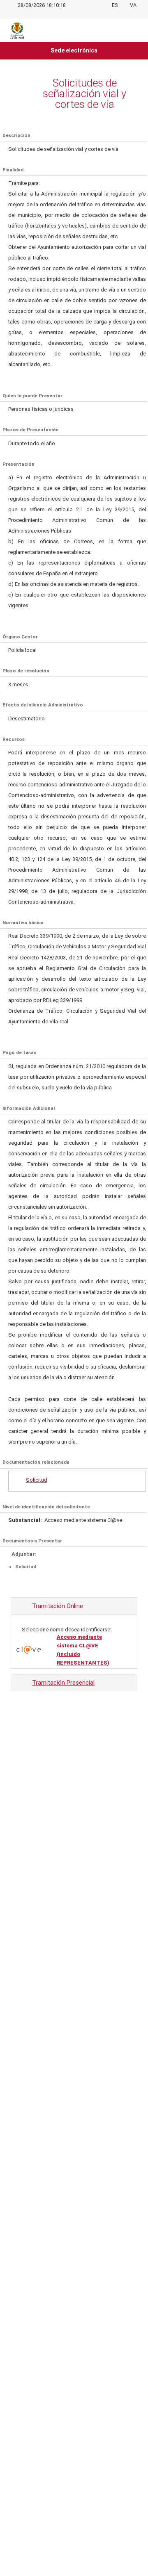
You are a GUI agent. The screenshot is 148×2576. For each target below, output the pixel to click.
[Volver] (16, 93)
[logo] (17, 30)
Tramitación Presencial (63, 1683)
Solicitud (37, 1480)
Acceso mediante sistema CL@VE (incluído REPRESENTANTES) (83, 1650)
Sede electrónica (74, 50)
